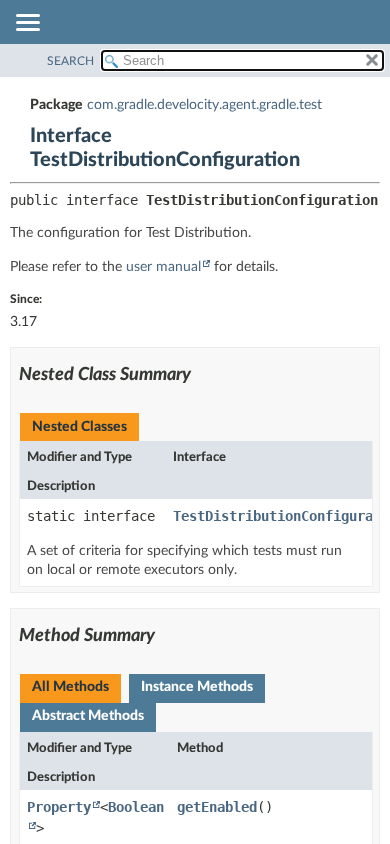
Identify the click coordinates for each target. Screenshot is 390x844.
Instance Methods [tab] (197, 687)
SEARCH (70, 61)
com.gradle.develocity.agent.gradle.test (204, 105)
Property (59, 807)
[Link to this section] (203, 375)
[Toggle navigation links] (27, 24)
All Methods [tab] (70, 687)
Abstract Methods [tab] (88, 716)
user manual (163, 267)
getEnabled (217, 807)
